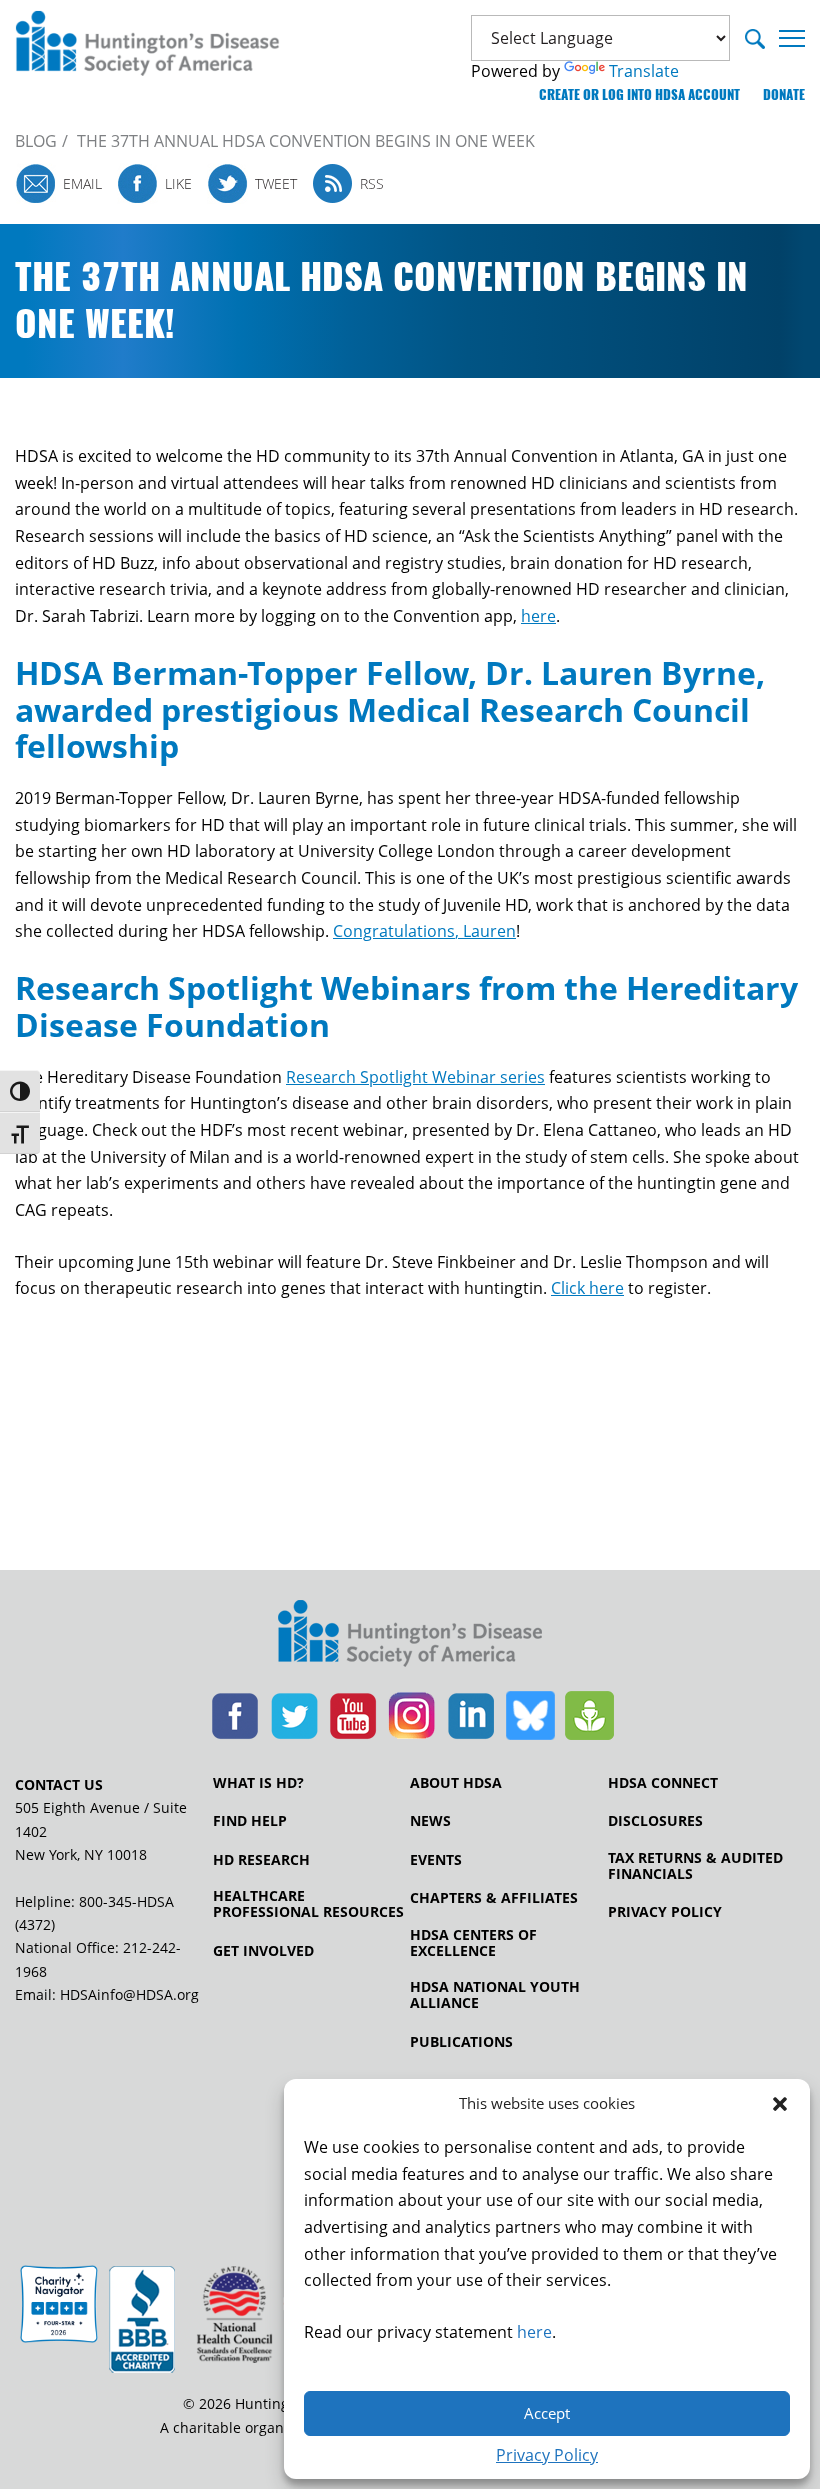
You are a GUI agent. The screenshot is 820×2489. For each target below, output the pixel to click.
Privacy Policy (547, 2455)
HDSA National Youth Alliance (495, 1995)
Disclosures (655, 1821)
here (534, 2332)
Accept (547, 2413)
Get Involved (263, 1951)
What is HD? (258, 1783)
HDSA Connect (663, 1783)
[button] (780, 2104)
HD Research (261, 1860)
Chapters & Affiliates (494, 1898)
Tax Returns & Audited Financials (695, 1866)
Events (436, 1860)
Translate (644, 71)
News (430, 1821)
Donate (784, 94)
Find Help (250, 1821)
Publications (461, 2042)
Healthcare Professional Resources (308, 1904)
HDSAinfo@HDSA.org (129, 1994)
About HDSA (456, 1783)
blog (36, 141)
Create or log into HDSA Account (639, 94)
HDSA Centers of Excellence (473, 1943)
